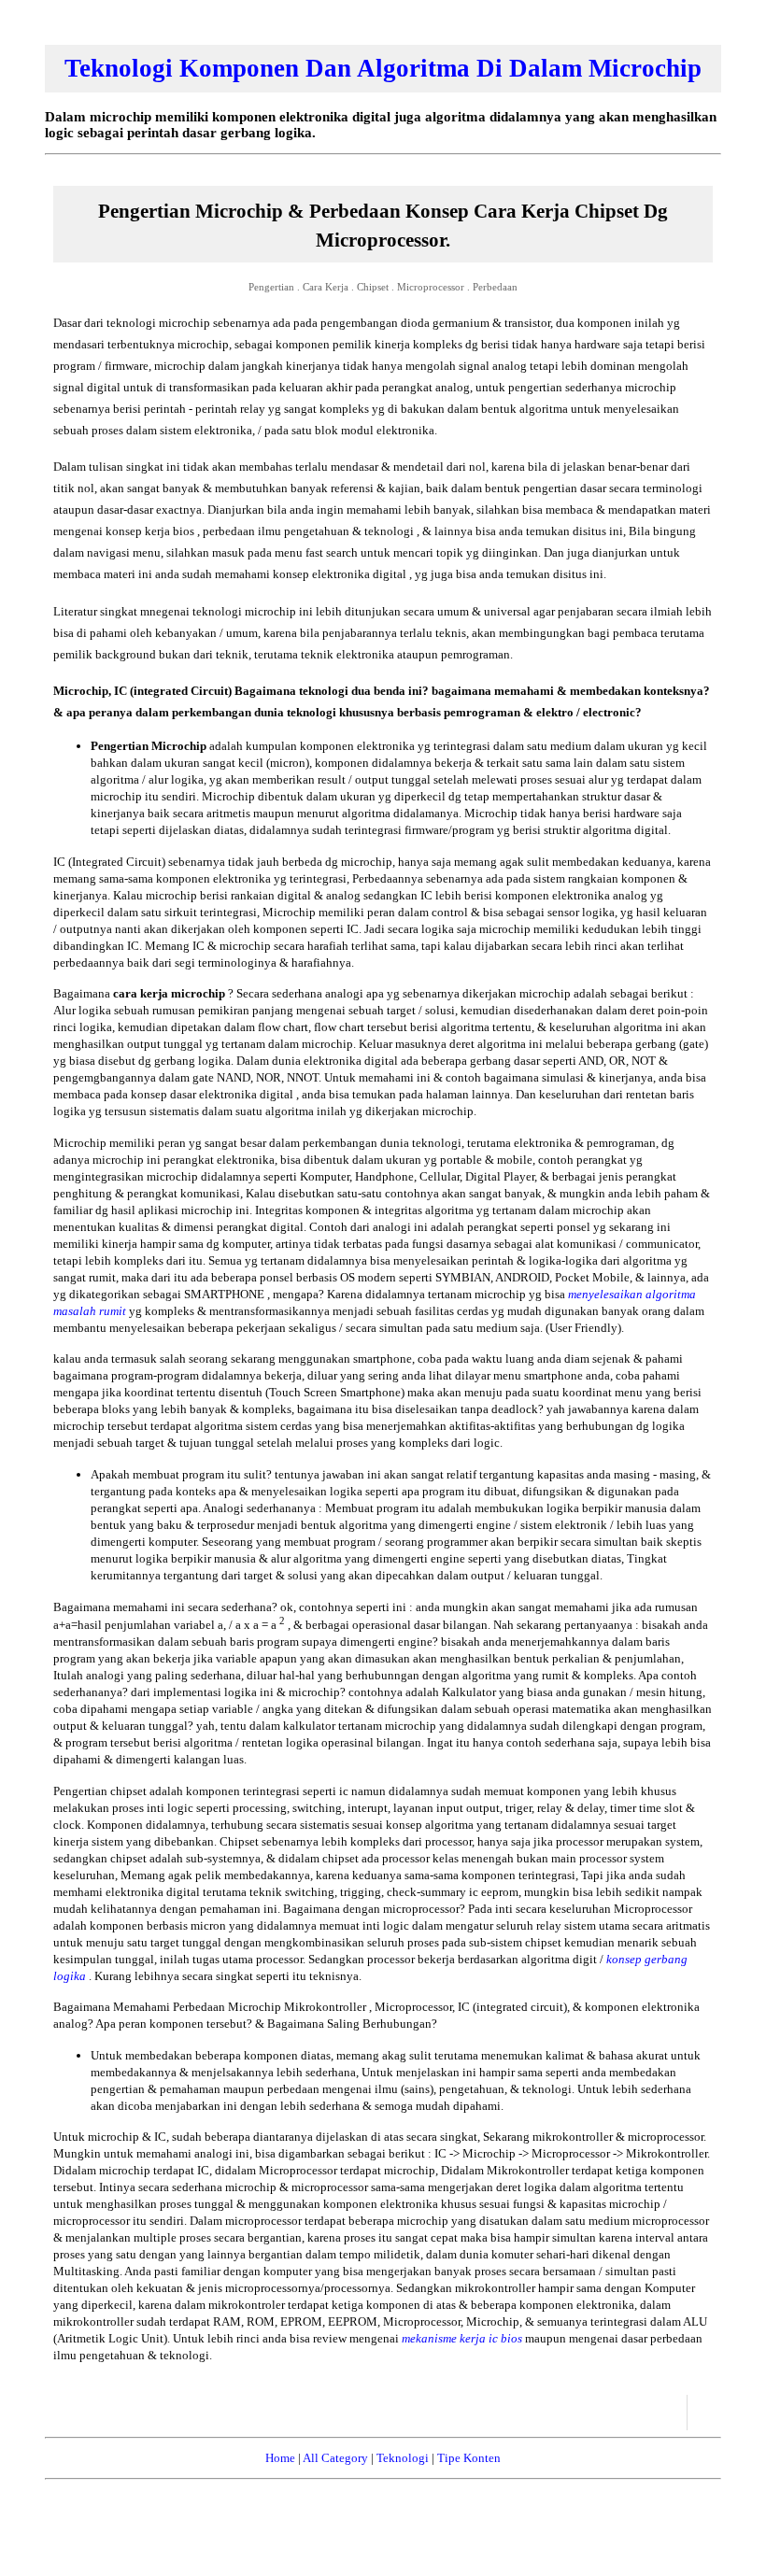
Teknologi (403, 2458)
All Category (335, 2458)
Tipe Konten (469, 2458)
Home (280, 2458)
